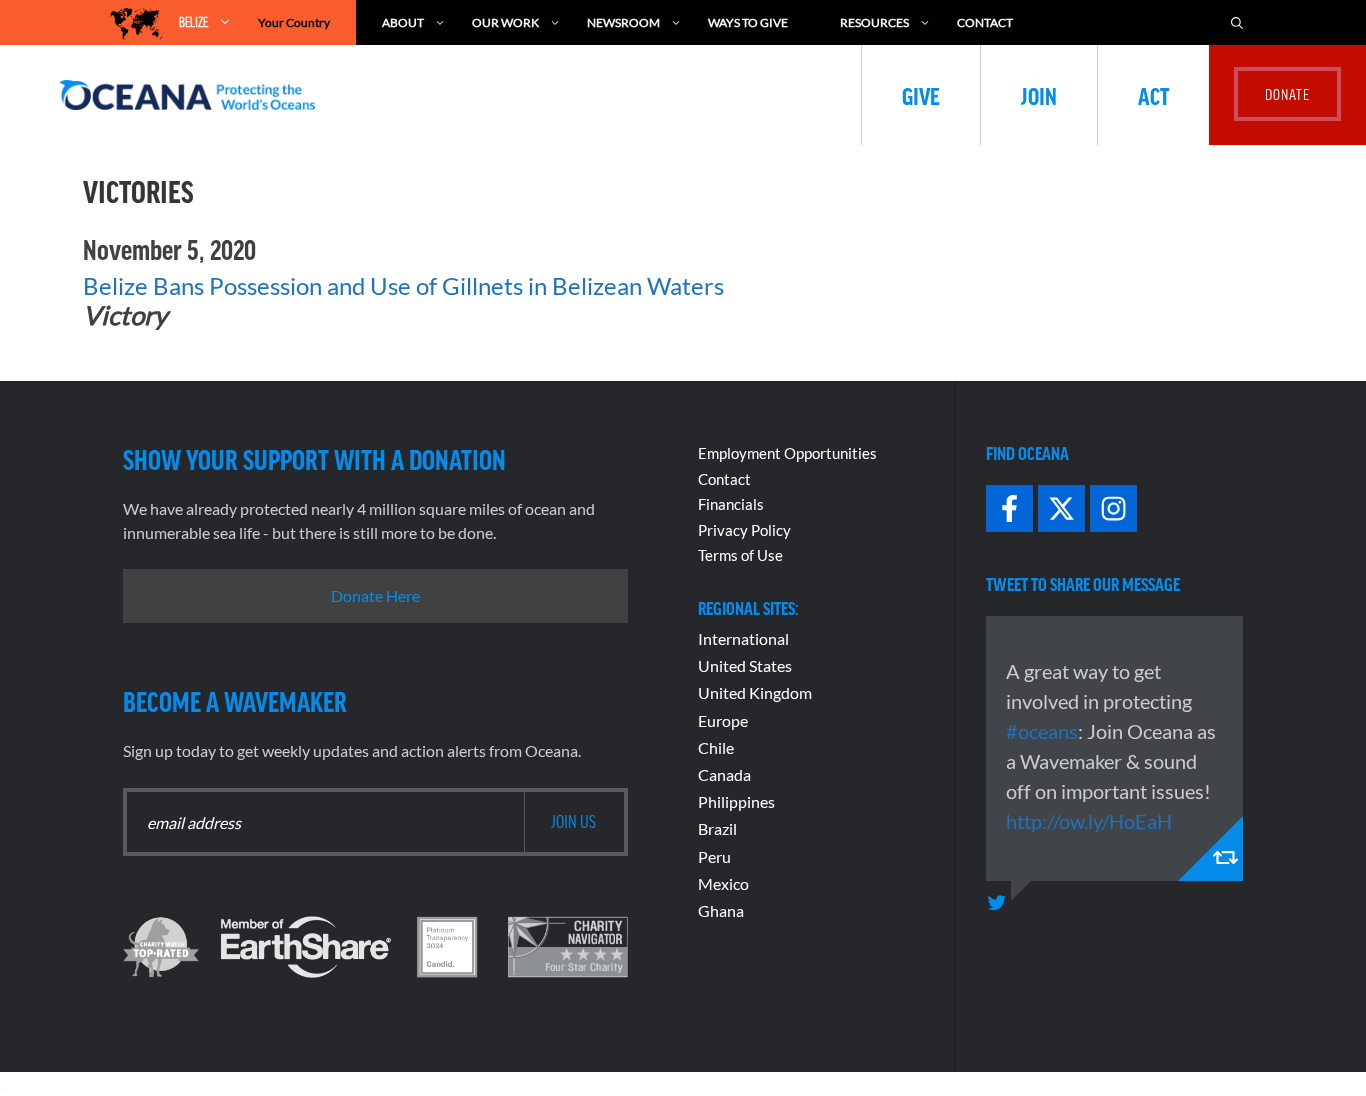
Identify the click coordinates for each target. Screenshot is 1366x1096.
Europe (723, 720)
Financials (731, 504)
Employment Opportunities (787, 453)
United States (745, 665)
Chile (716, 747)
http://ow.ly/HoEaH (1089, 821)
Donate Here (375, 595)
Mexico (723, 883)
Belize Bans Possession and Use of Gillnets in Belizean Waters (403, 285)
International (743, 638)
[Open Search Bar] (1237, 22)
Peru (714, 856)
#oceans (1042, 731)
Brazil (717, 828)
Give (921, 95)
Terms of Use (740, 555)
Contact (985, 22)
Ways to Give (748, 22)
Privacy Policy (744, 530)
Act (1153, 95)
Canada (724, 774)
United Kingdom (755, 692)
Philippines (736, 801)
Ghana (721, 910)
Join (1039, 95)
